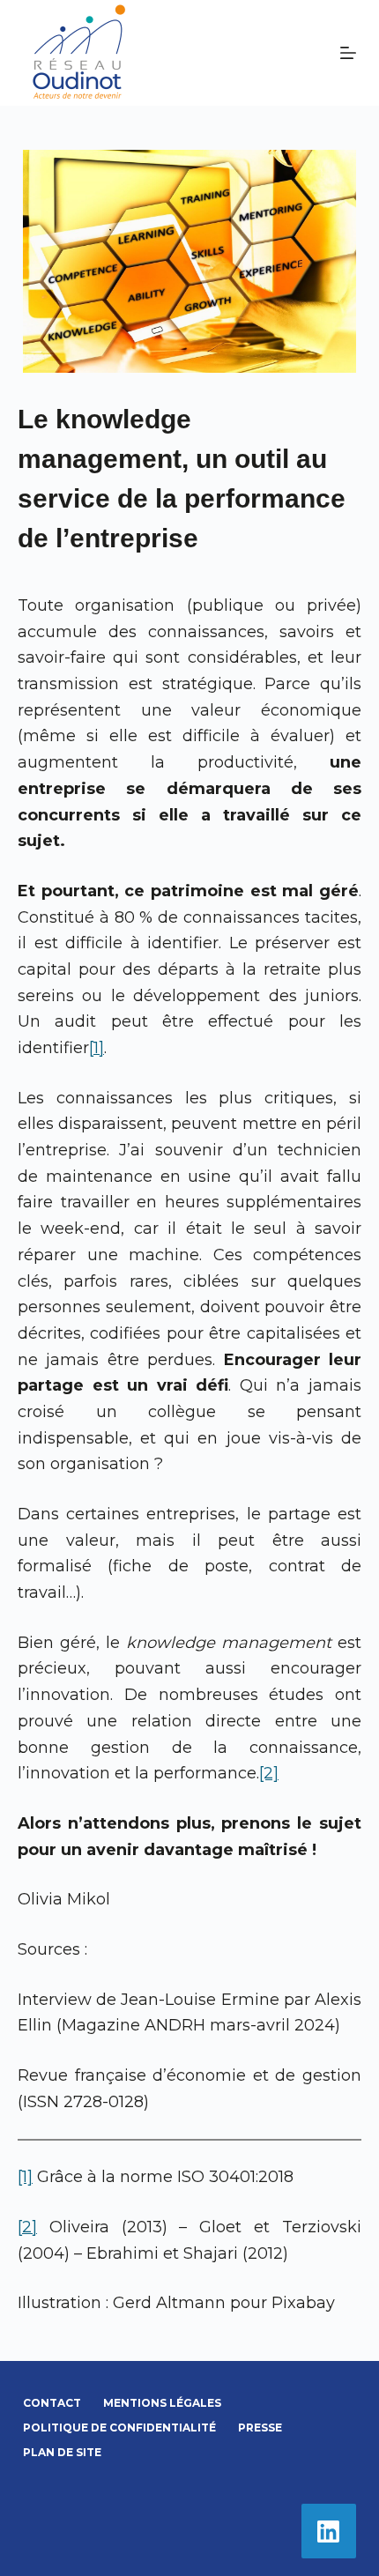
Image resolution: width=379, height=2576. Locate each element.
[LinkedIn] (329, 2531)
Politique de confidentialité (119, 2428)
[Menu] (348, 53)
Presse (260, 2428)
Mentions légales (162, 2403)
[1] (97, 1048)
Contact (52, 2403)
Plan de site (62, 2452)
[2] (269, 1773)
